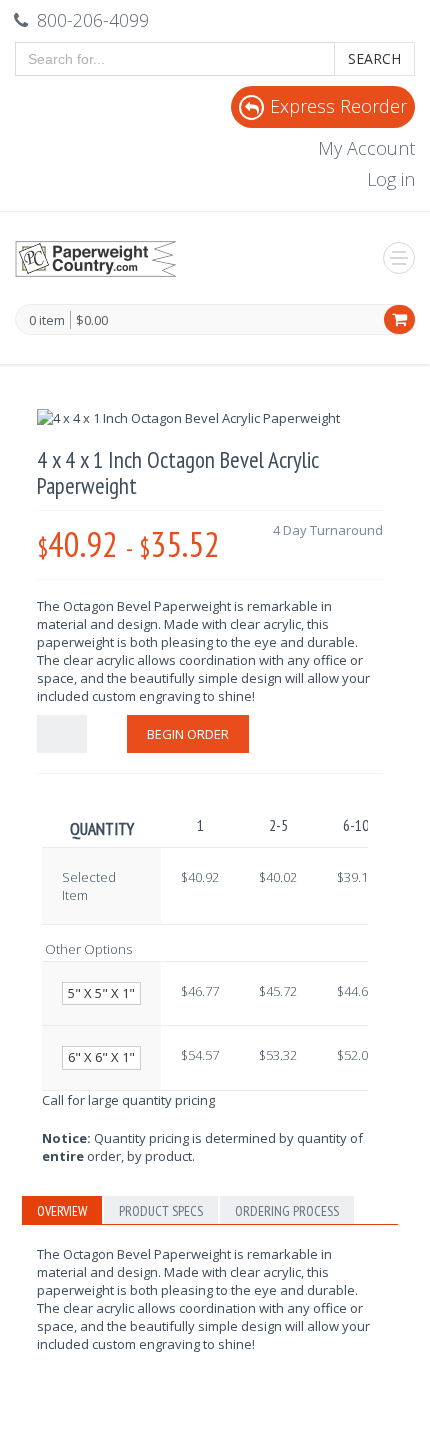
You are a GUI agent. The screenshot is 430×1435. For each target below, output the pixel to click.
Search (374, 58)
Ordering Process (287, 1211)
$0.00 (92, 320)
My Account (366, 148)
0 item (47, 321)
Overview (62, 1211)
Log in (391, 179)
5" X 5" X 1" (101, 993)
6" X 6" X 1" (101, 1057)
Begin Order (188, 734)
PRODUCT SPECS (161, 1211)
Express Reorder (338, 106)
